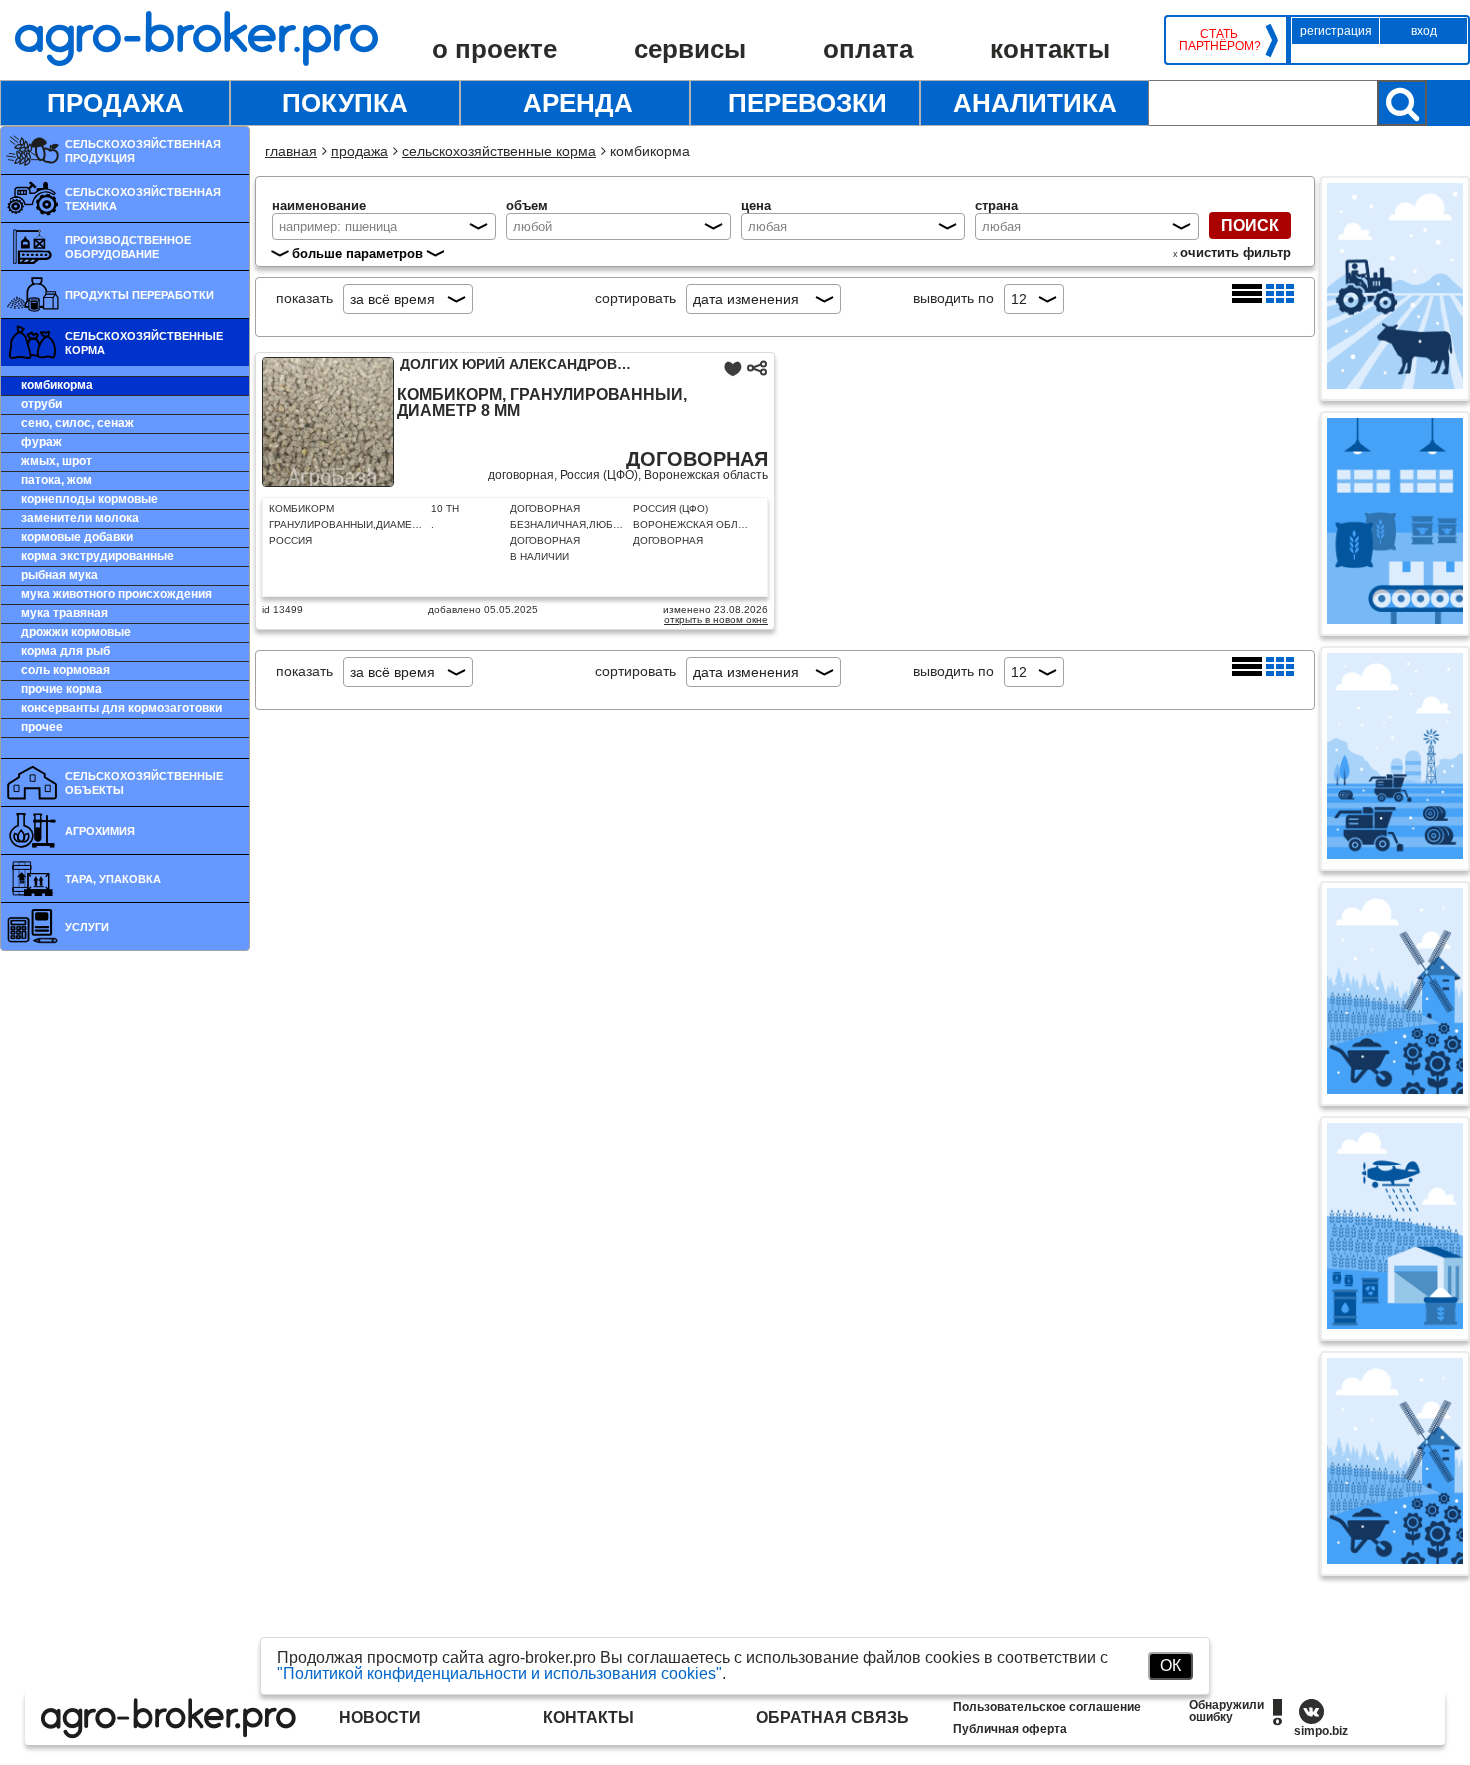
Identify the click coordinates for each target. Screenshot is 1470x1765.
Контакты (1050, 49)
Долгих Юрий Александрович (518, 364)
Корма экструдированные (97, 556)
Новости (380, 1717)
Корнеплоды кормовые (89, 499)
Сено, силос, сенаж (77, 423)
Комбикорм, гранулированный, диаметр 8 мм (542, 403)
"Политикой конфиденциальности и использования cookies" (499, 1673)
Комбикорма (57, 385)
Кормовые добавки (77, 537)
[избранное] (735, 373)
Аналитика (1035, 103)
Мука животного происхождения (116, 594)
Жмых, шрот (56, 461)
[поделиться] (757, 373)
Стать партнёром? (1218, 40)
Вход (1424, 31)
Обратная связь (832, 1717)
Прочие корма (61, 689)
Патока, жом (56, 480)
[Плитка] (1280, 298)
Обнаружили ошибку (1226, 1711)
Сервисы (690, 49)
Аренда (578, 103)
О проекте (494, 49)
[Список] (1249, 298)
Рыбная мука (59, 575)
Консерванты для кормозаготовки (121, 708)
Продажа (115, 103)
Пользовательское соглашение (1047, 1707)
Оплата (868, 49)
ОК (1170, 1665)
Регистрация (1336, 31)
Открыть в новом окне (716, 619)
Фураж (41, 442)
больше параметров (357, 253)
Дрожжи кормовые (76, 632)
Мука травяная (64, 613)
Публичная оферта (1010, 1729)
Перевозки (807, 103)
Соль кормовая (65, 670)
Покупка (345, 103)
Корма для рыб (65, 651)
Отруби (41, 404)
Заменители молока (80, 518)
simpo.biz (1321, 1731)
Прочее (42, 727)
